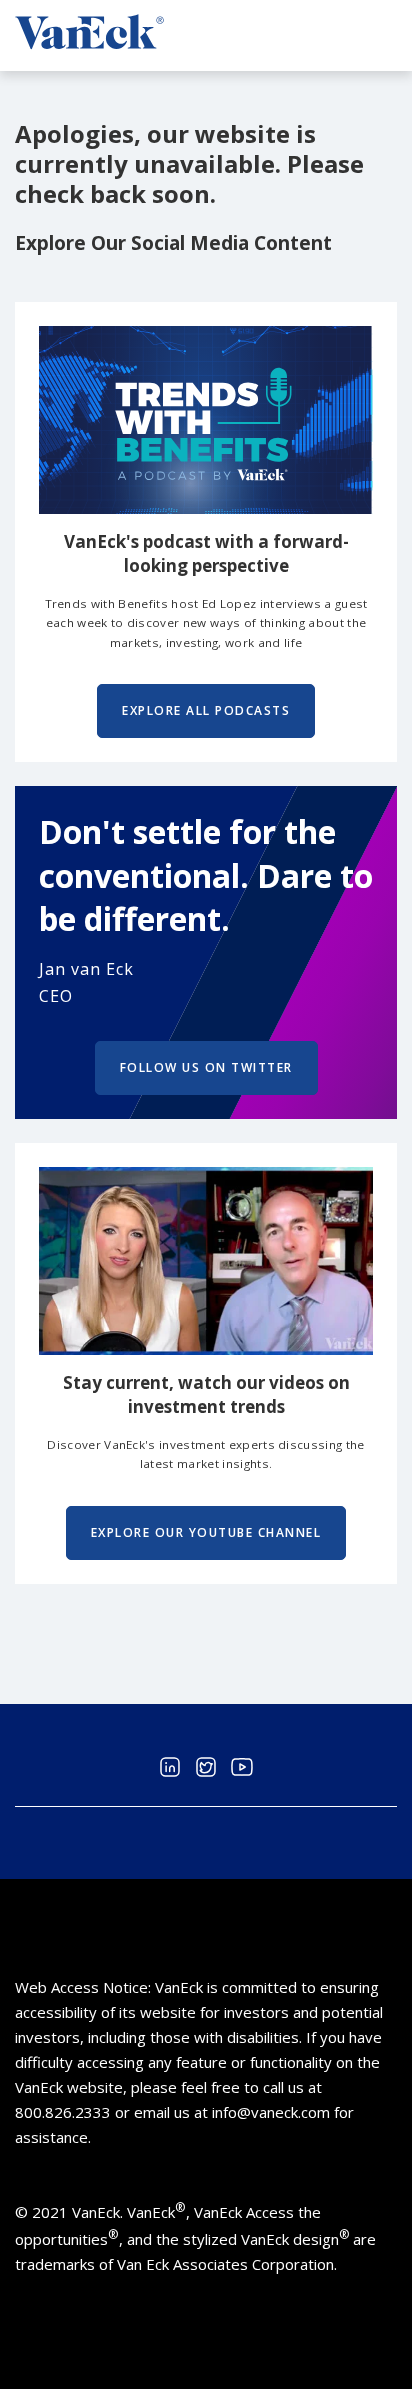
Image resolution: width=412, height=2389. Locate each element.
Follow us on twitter (206, 1067)
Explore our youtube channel (206, 1532)
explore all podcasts (206, 710)
